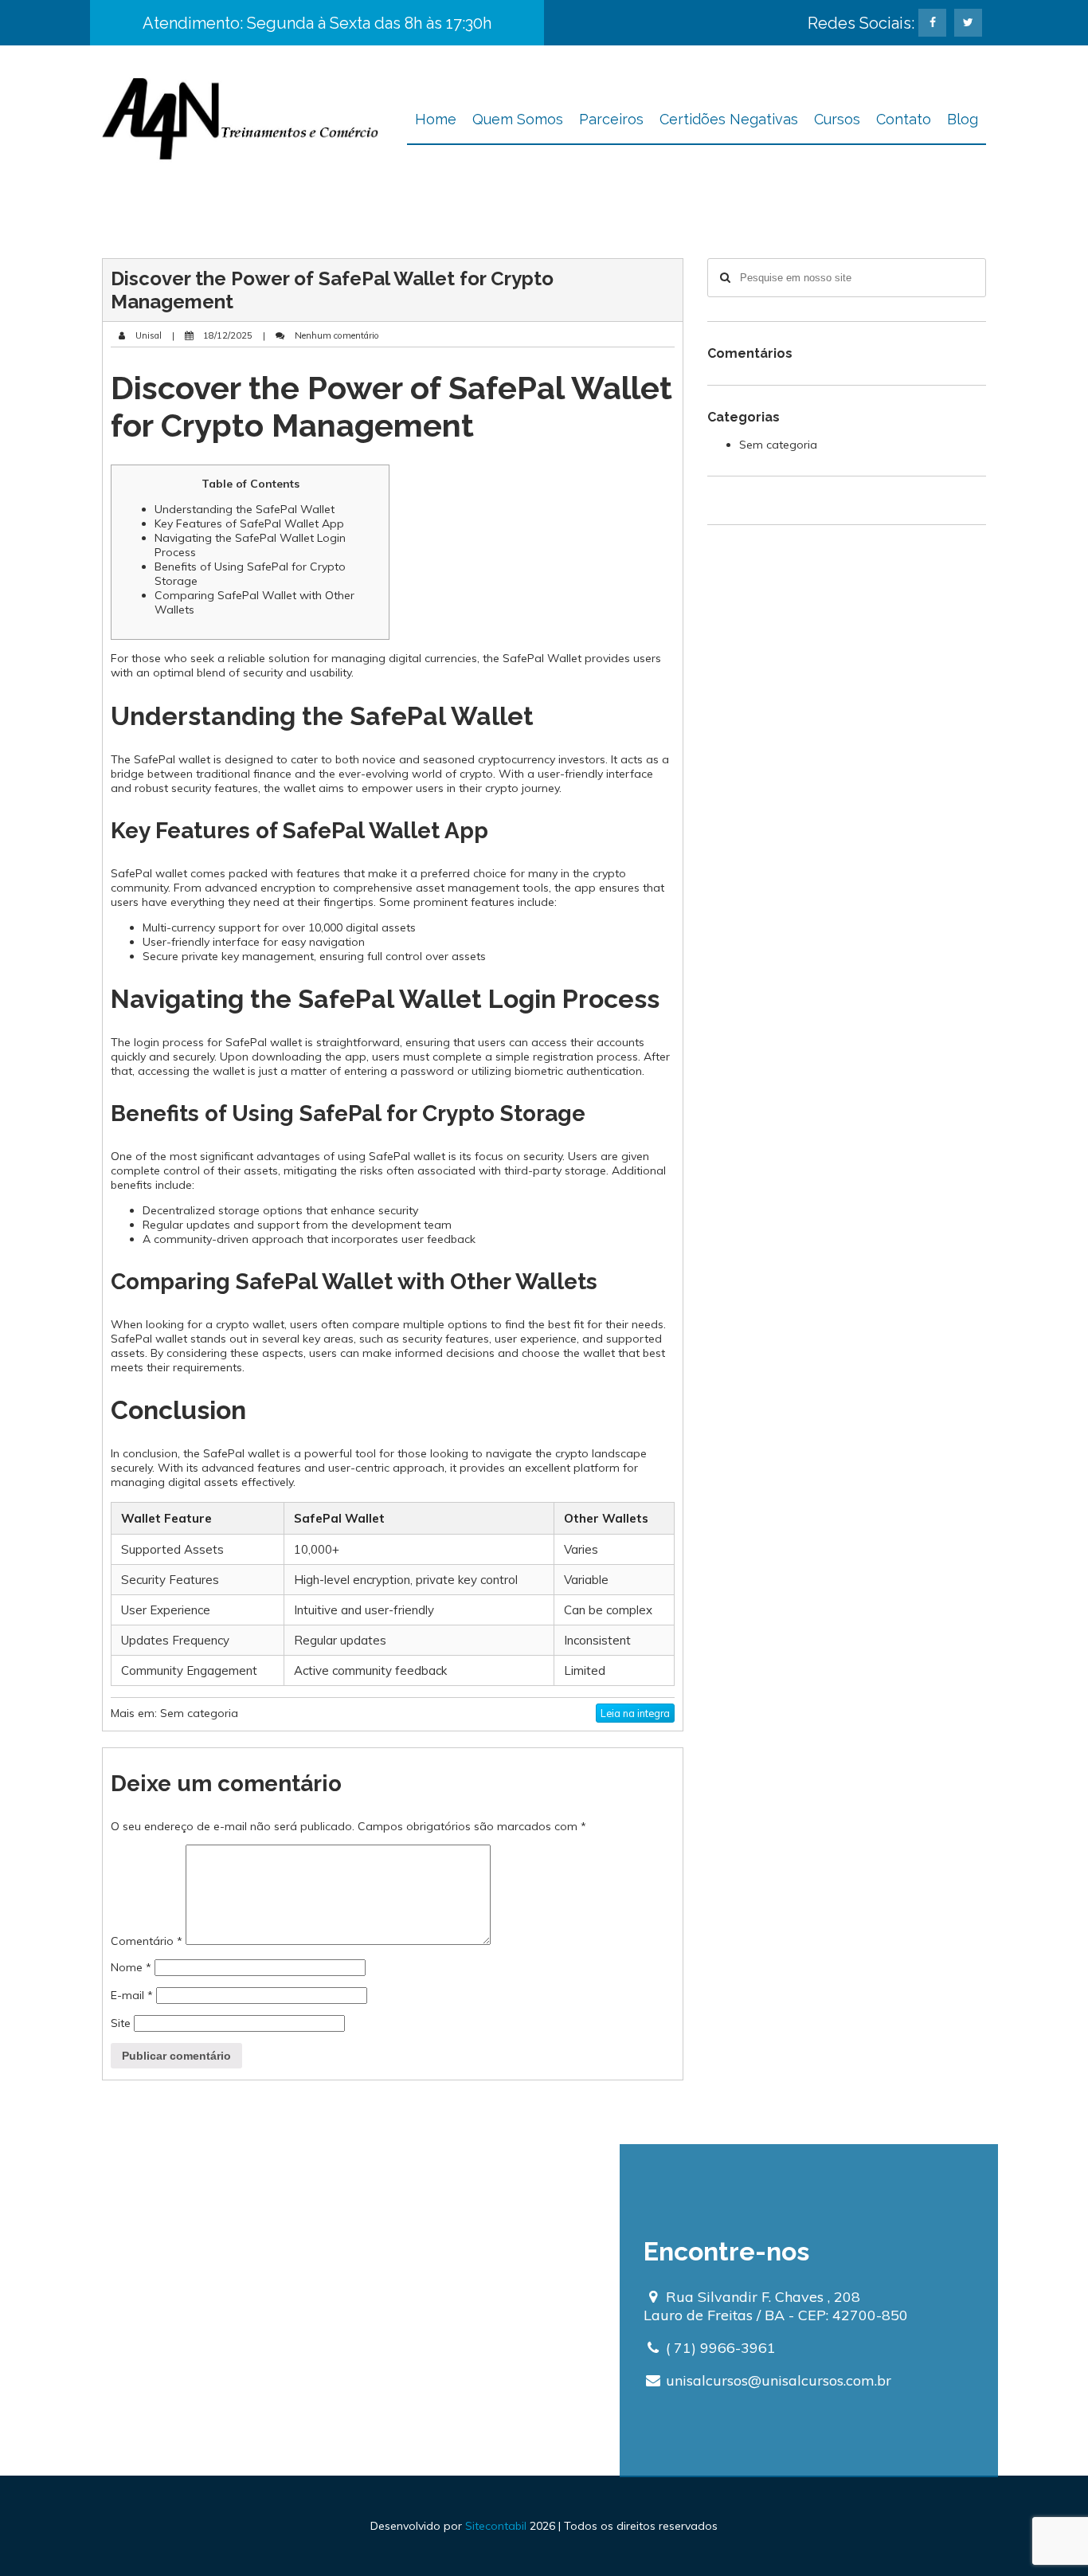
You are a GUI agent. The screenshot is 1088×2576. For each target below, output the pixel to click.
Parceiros (611, 119)
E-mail (132, 1995)
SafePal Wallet (542, 658)
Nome (131, 1967)
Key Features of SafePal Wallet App (249, 523)
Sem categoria (199, 1713)
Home (436, 119)
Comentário (147, 1941)
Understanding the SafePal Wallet (245, 509)
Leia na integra (635, 1713)
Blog (963, 119)
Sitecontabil (496, 2526)
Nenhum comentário (336, 335)
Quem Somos (518, 119)
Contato (904, 119)
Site (121, 2023)
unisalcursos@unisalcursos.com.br (779, 2380)
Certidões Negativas (729, 119)
